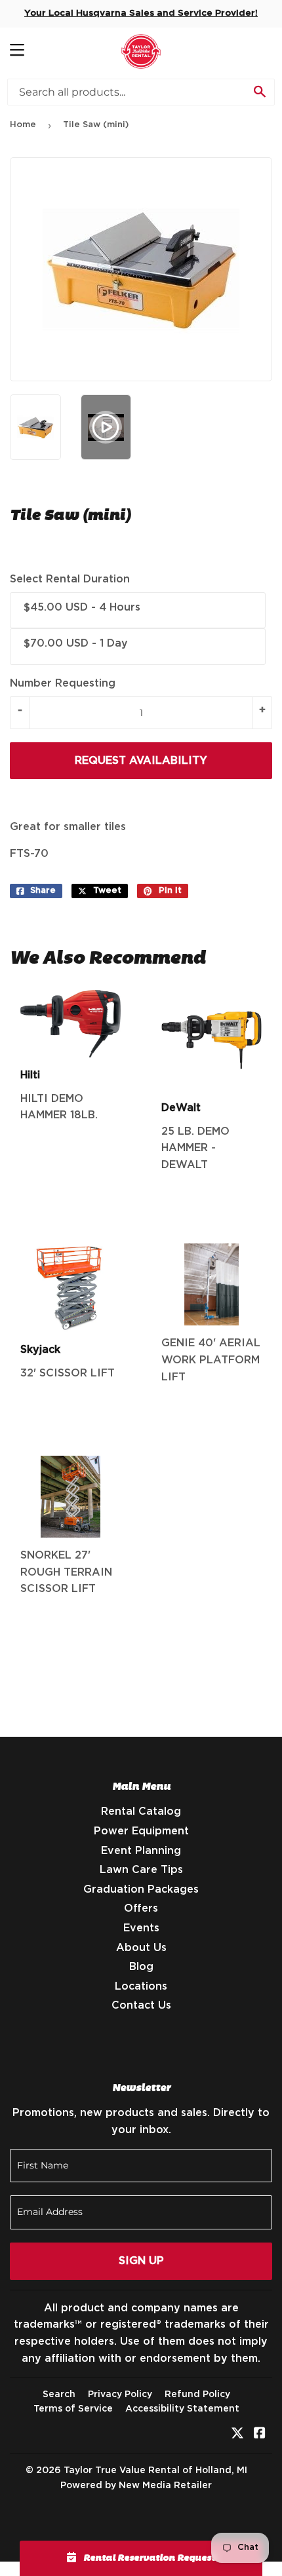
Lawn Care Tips (141, 1870)
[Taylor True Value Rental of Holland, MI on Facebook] (260, 2434)
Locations (141, 1986)
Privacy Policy (120, 2395)
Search (59, 2395)
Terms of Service (73, 2409)
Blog (141, 1967)
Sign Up (141, 2261)
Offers (141, 1908)
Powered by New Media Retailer (136, 2486)
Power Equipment (141, 1831)
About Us (141, 1948)
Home (23, 125)
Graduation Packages (141, 1889)
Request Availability (141, 761)
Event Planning (141, 1851)
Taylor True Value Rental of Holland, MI (155, 2471)
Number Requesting (63, 683)
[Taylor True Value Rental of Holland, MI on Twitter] (237, 2434)
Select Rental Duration (70, 579)
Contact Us (141, 2005)
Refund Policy (197, 2395)
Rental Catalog (141, 1811)
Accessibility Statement (182, 2409)
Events (141, 1928)
